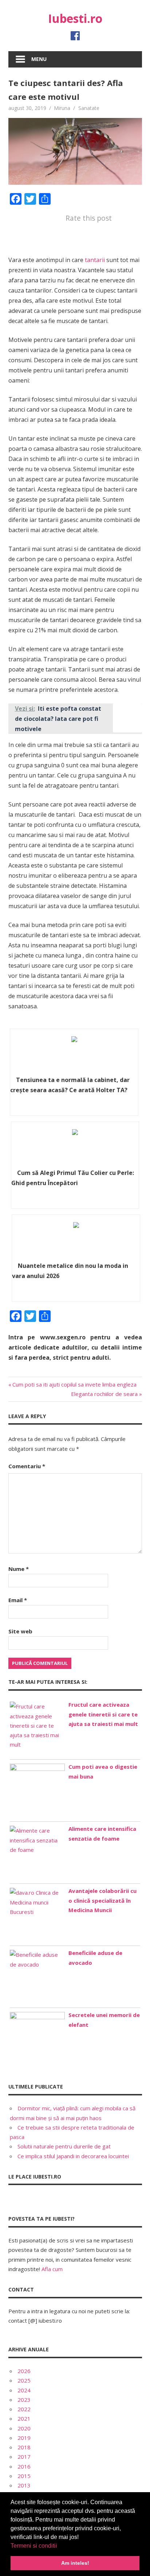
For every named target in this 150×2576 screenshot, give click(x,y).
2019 (24, 2438)
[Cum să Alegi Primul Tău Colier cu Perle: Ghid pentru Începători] (75, 1148)
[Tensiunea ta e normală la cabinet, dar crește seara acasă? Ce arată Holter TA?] (74, 1055)
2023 (24, 2400)
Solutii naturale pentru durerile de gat (64, 2146)
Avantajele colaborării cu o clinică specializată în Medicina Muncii (102, 1900)
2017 (24, 2457)
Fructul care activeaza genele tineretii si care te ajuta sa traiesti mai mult (103, 1714)
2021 (24, 2418)
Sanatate (89, 108)
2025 (24, 2380)
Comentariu (27, 1466)
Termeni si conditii (34, 2546)
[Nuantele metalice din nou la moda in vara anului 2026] (76, 1241)
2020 (24, 2428)
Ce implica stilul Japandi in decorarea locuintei (73, 2156)
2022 (24, 2409)
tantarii (95, 260)
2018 (24, 2447)
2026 (24, 2371)
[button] (60, 2546)
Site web (20, 1631)
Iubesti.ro (75, 18)
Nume (19, 1569)
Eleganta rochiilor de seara (104, 1394)
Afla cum (52, 2269)
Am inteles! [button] (75, 2563)
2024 (24, 2390)
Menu (39, 59)
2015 (24, 2476)
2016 (24, 2466)
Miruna (62, 108)
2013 (24, 2485)
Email (18, 1600)
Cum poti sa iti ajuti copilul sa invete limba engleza (74, 1384)
